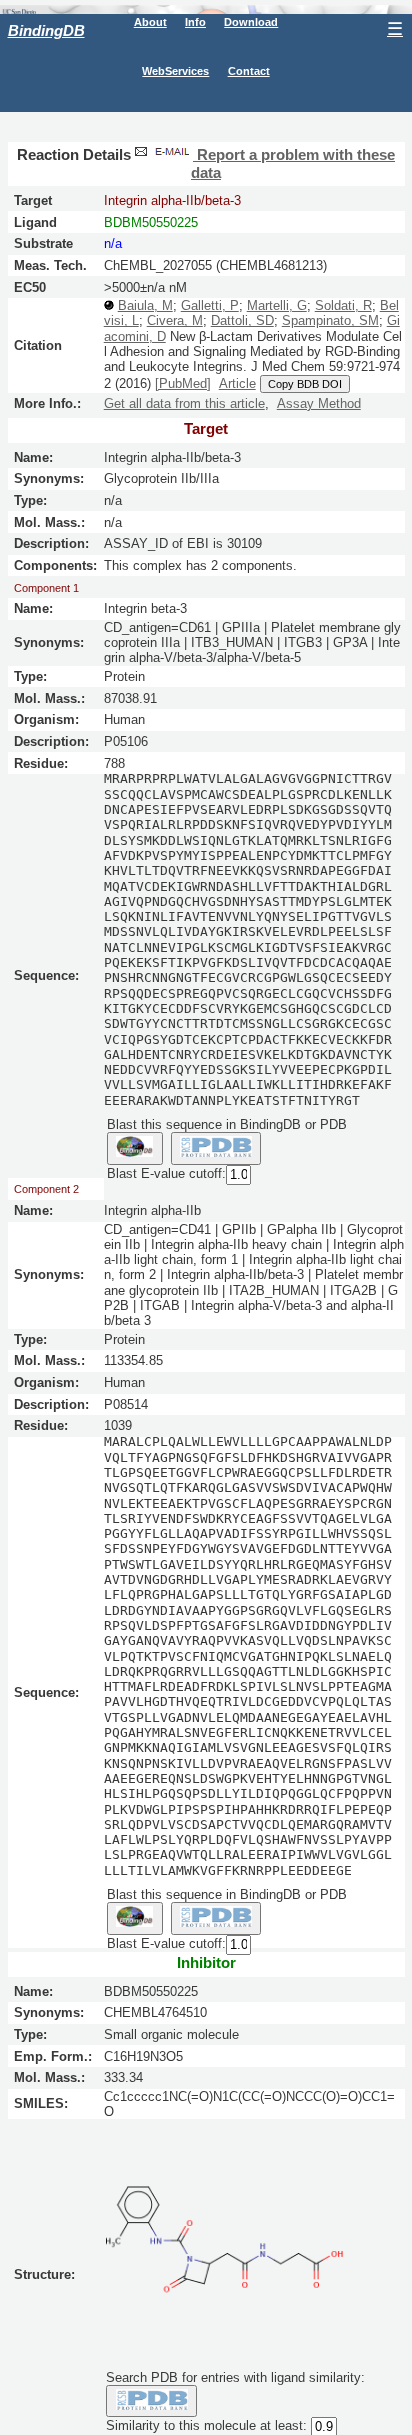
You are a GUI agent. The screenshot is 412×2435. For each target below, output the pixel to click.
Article (237, 383)
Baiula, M (145, 305)
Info (195, 22)
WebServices (175, 71)
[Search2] (216, 1148)
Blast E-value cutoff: (166, 1173)
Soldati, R (343, 305)
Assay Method (319, 403)
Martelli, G (277, 305)
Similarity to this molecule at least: (206, 2426)
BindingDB (46, 30)
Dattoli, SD (242, 320)
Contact (249, 71)
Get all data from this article (184, 403)
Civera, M (175, 320)
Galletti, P (210, 305)
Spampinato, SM (330, 320)
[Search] (151, 2401)
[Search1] (135, 1148)
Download (251, 22)
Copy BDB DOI (305, 384)
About (150, 22)
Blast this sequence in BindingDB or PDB (227, 1124)
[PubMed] (183, 383)
